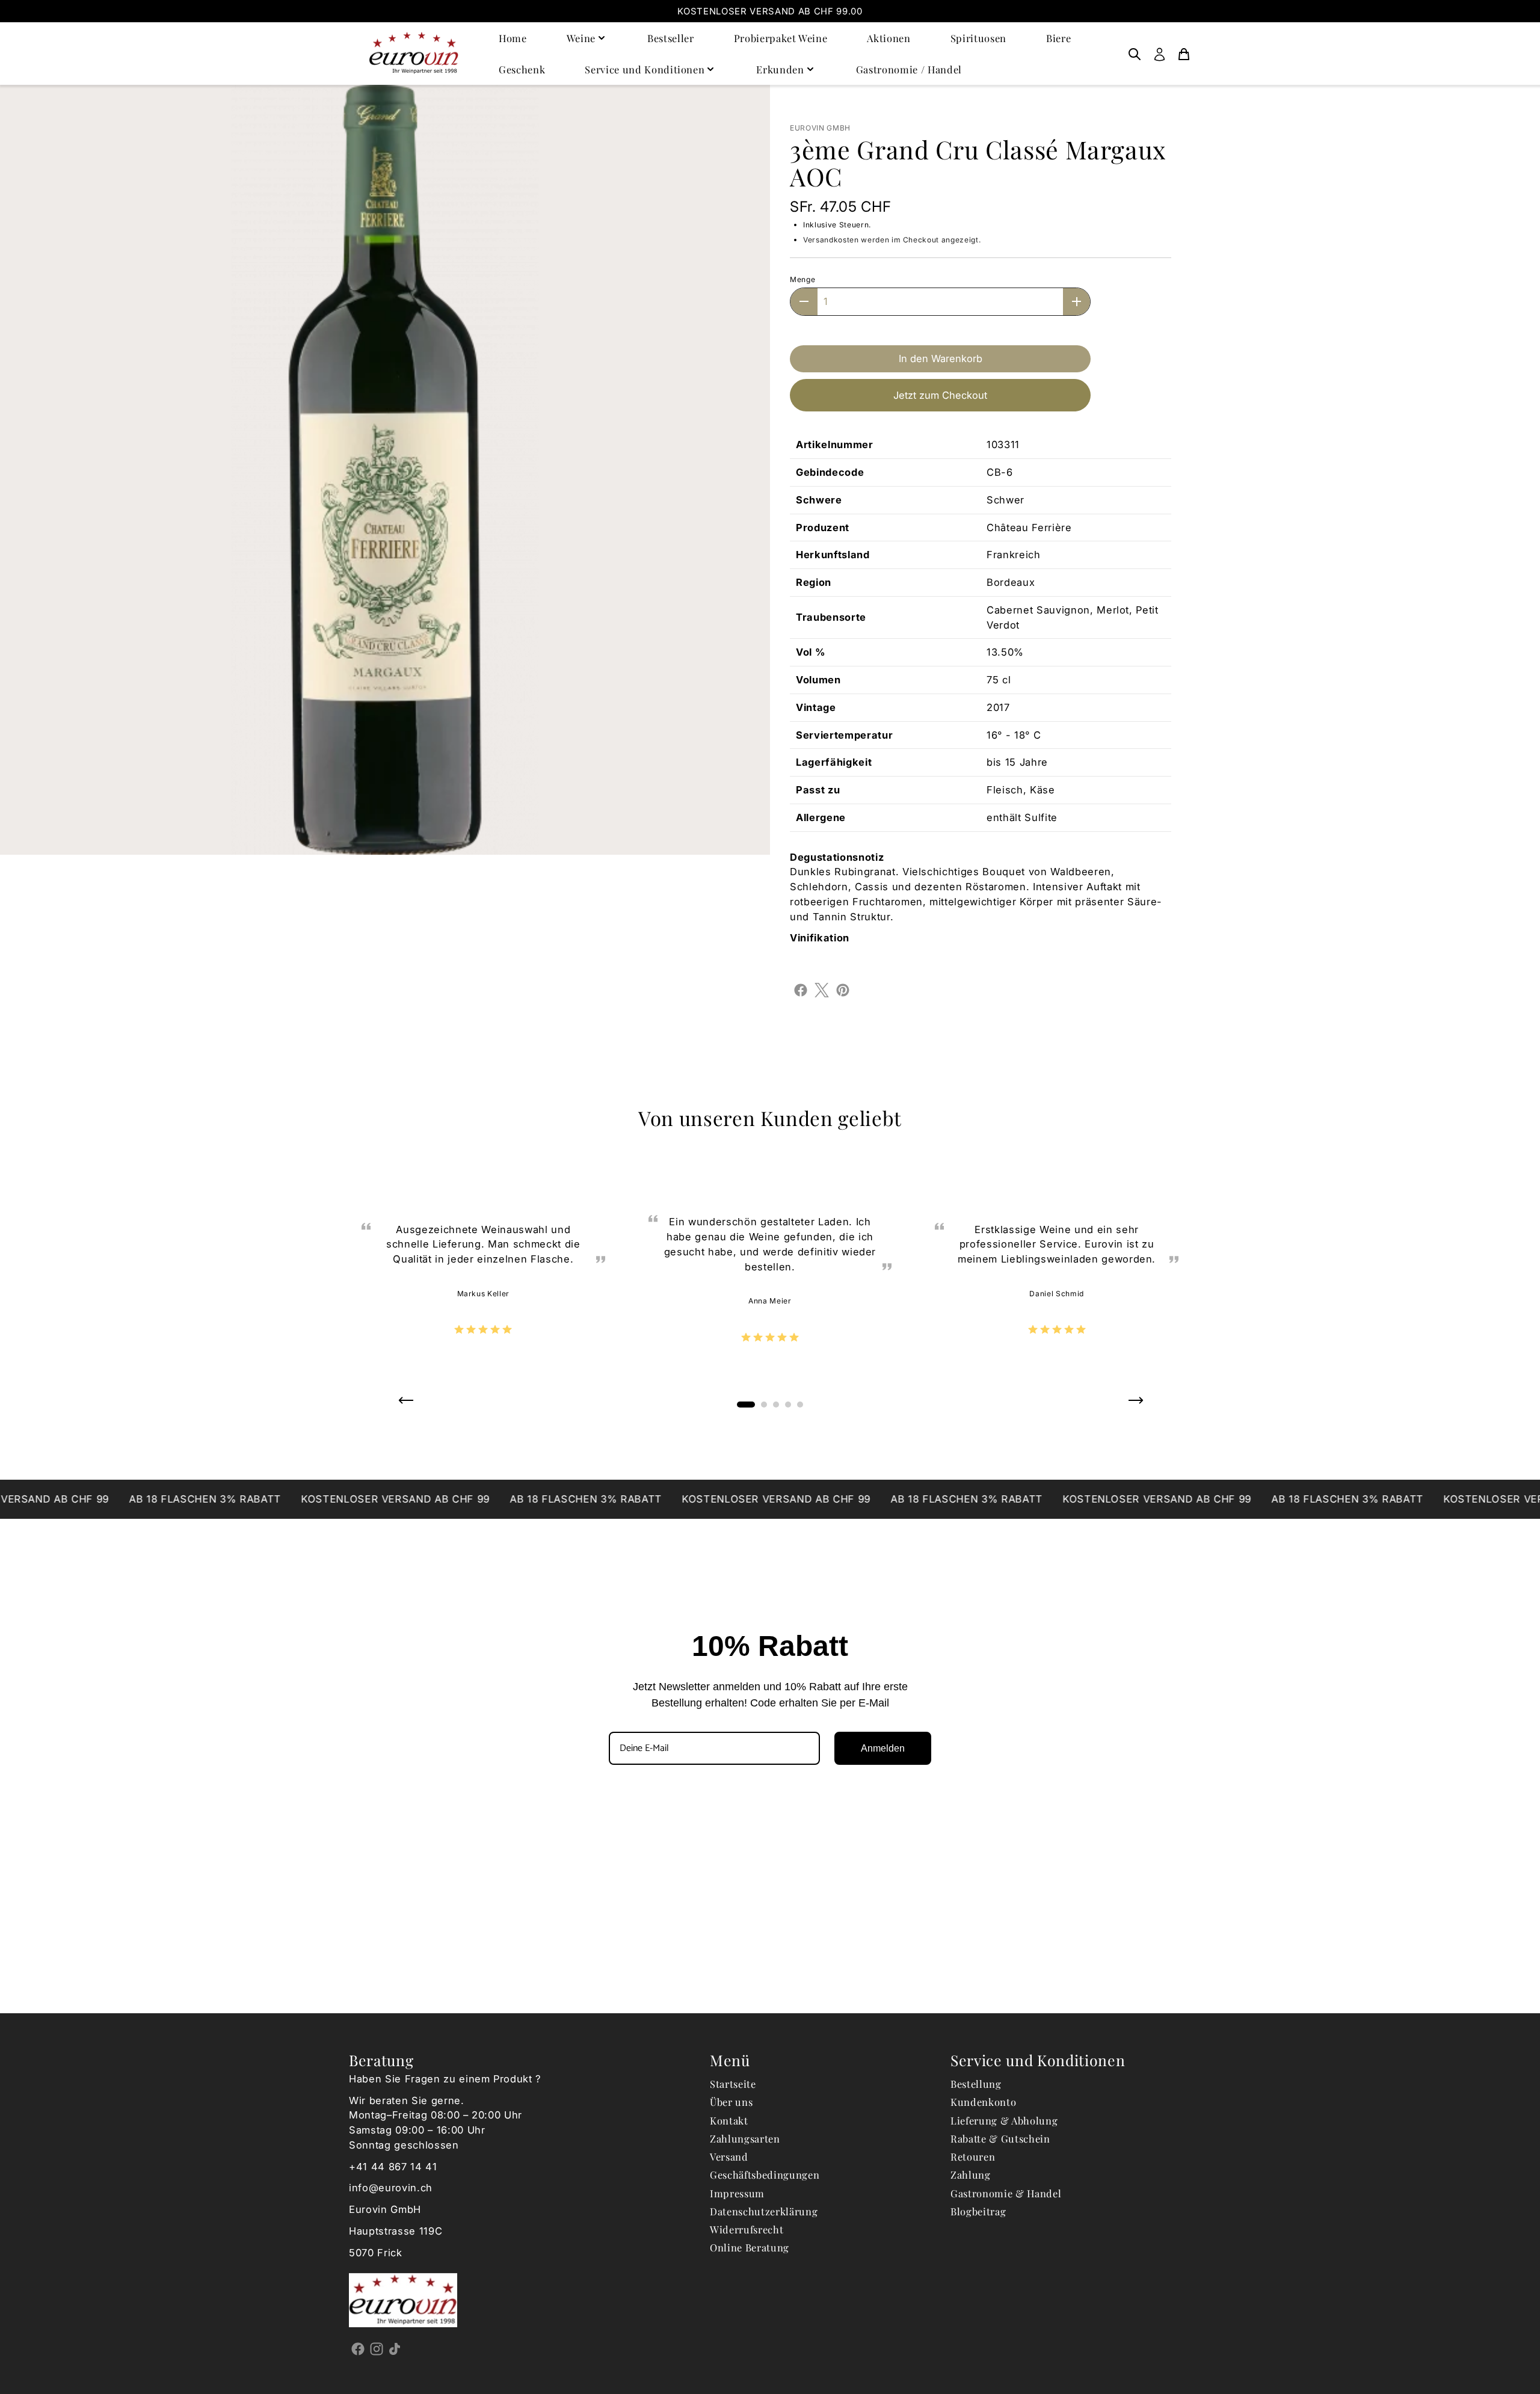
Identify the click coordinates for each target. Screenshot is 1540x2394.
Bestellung (976, 2084)
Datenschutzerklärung (764, 2211)
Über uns (731, 2102)
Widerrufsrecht (747, 2229)
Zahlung (971, 2174)
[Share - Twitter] (822, 989)
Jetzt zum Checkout (940, 395)
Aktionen (889, 38)
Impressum (737, 2193)
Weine (581, 38)
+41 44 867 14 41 (393, 2167)
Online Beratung (750, 2247)
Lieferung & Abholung (1004, 2120)
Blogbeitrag (978, 2211)
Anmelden (883, 1748)
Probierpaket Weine (781, 38)
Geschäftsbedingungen (765, 2174)
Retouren (973, 2156)
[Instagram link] (377, 2348)
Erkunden (780, 69)
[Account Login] (1160, 54)
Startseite (733, 2084)
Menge (802, 279)
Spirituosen (978, 38)
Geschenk (522, 69)
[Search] (1135, 54)
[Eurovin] (414, 53)
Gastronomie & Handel (1006, 2193)
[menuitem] (1135, 54)
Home (513, 38)
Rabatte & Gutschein (1000, 2138)
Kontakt (729, 2120)
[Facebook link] (358, 2348)
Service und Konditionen (645, 69)
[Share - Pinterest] (843, 989)
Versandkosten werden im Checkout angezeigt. (892, 240)
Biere (1058, 38)
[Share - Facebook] (801, 989)
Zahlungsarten (745, 2138)
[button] (405, 1405)
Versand (729, 2156)
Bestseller (671, 38)
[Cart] (1184, 54)
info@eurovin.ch (391, 2188)
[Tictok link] (395, 2348)
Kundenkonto (983, 2102)
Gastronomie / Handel (909, 69)
